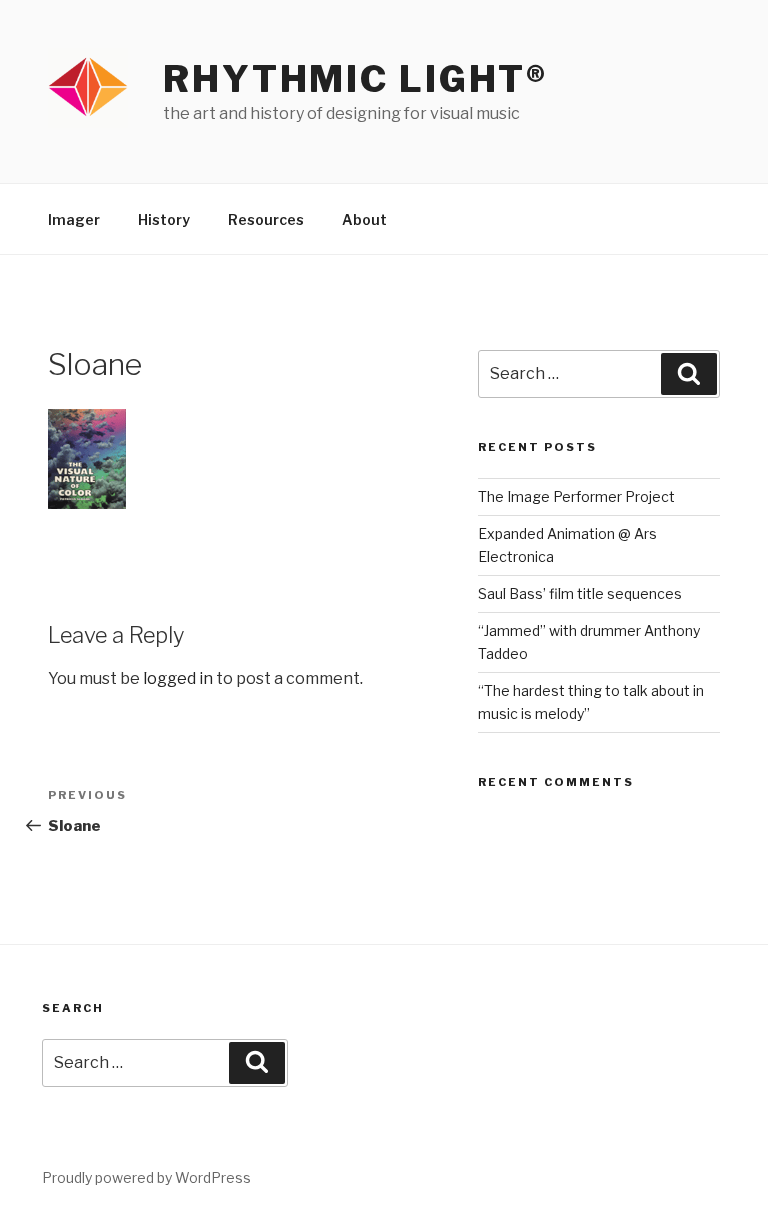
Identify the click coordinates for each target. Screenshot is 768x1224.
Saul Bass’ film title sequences (580, 593)
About (364, 219)
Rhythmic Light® (355, 79)
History (164, 219)
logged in (178, 678)
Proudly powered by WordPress (146, 1177)
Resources (266, 219)
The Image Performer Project (576, 496)
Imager (74, 219)
